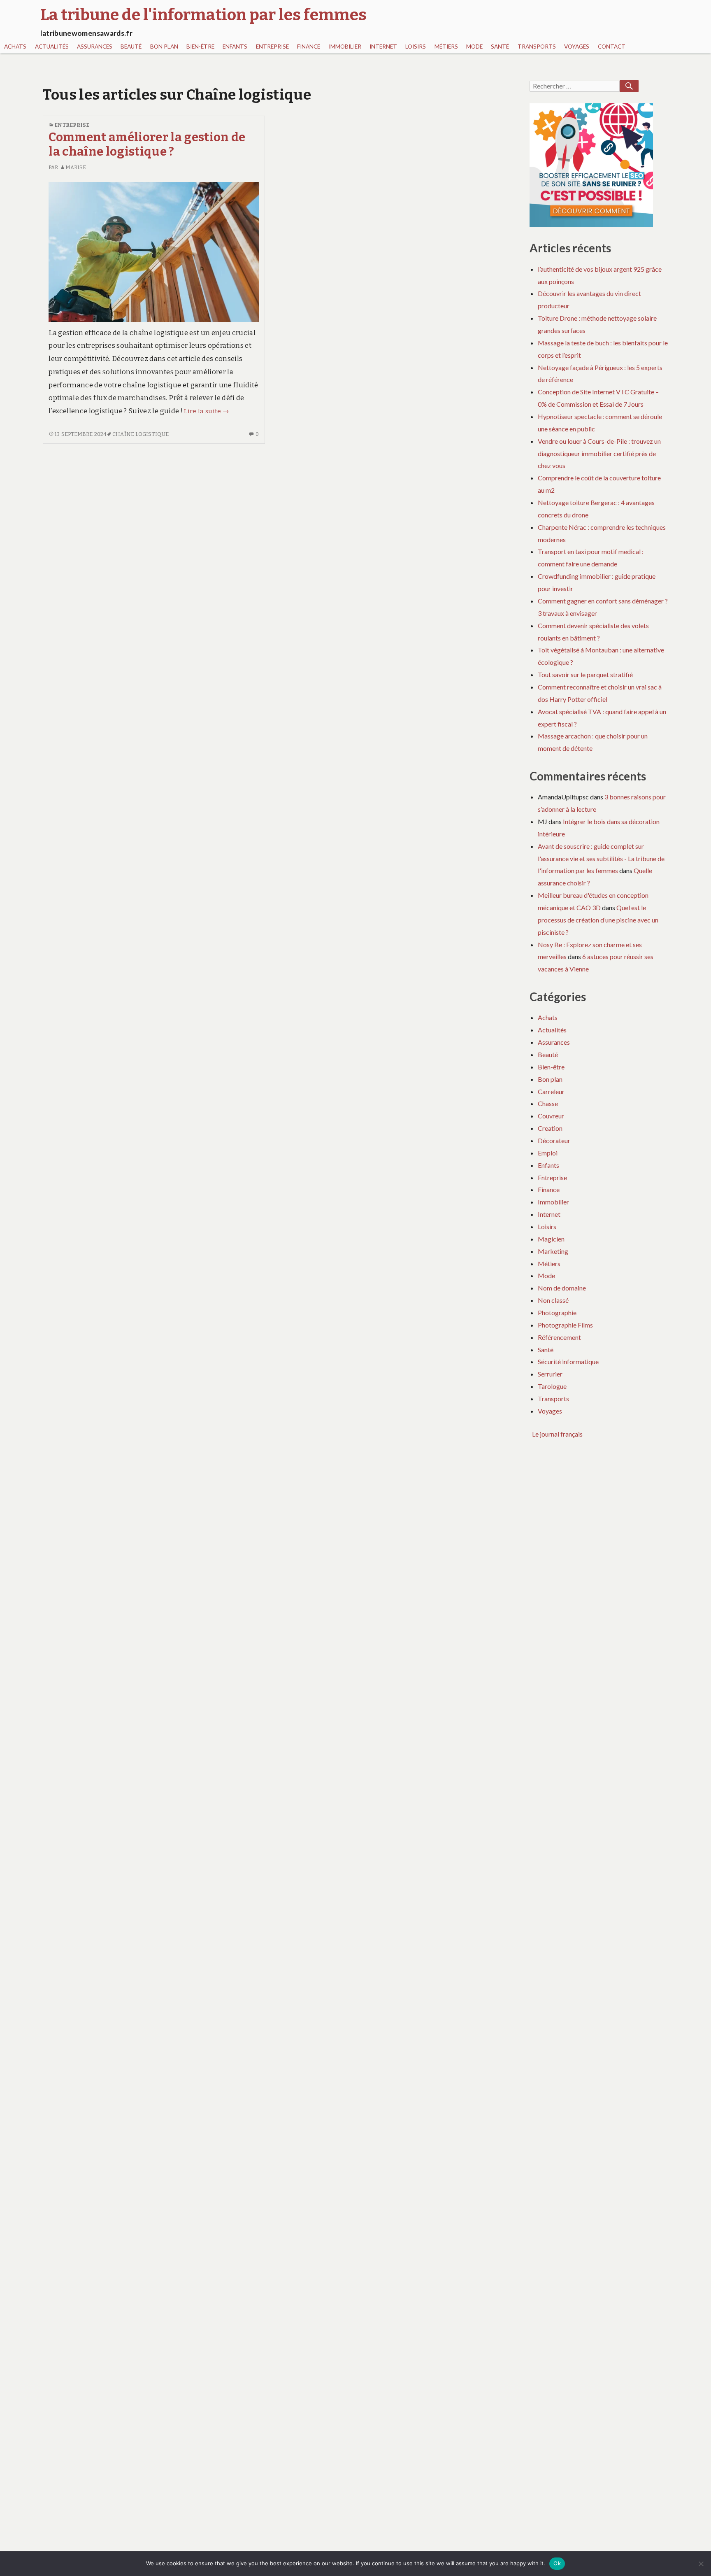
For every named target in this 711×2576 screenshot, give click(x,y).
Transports (537, 47)
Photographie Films (565, 1325)
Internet (383, 47)
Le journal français (557, 1434)
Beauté (131, 47)
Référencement (559, 1337)
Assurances (95, 47)
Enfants (235, 47)
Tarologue (552, 1386)
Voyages (577, 47)
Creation (550, 1128)
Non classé (553, 1300)
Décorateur (554, 1140)
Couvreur (551, 1116)
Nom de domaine (562, 1288)
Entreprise (272, 47)
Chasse (548, 1103)
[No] (701, 2564)
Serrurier (550, 1374)
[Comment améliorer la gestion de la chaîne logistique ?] (154, 252)
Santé (500, 47)
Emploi (548, 1153)
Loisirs (416, 47)
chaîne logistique (141, 434)
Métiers (446, 47)
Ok (557, 2563)
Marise (76, 167)
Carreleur (551, 1091)
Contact (612, 47)
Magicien (551, 1239)
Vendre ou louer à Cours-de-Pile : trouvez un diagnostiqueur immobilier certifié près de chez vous (599, 453)
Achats (15, 47)
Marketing (553, 1251)
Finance (309, 47)
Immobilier (345, 47)
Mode (474, 47)
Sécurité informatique (568, 1361)
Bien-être (200, 47)
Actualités (52, 47)
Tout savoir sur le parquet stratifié (585, 674)
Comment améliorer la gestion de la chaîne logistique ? (147, 144)
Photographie (557, 1312)
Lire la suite (206, 411)
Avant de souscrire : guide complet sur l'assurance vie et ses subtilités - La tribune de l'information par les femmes (601, 858)
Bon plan (164, 47)
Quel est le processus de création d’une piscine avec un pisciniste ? (598, 920)
